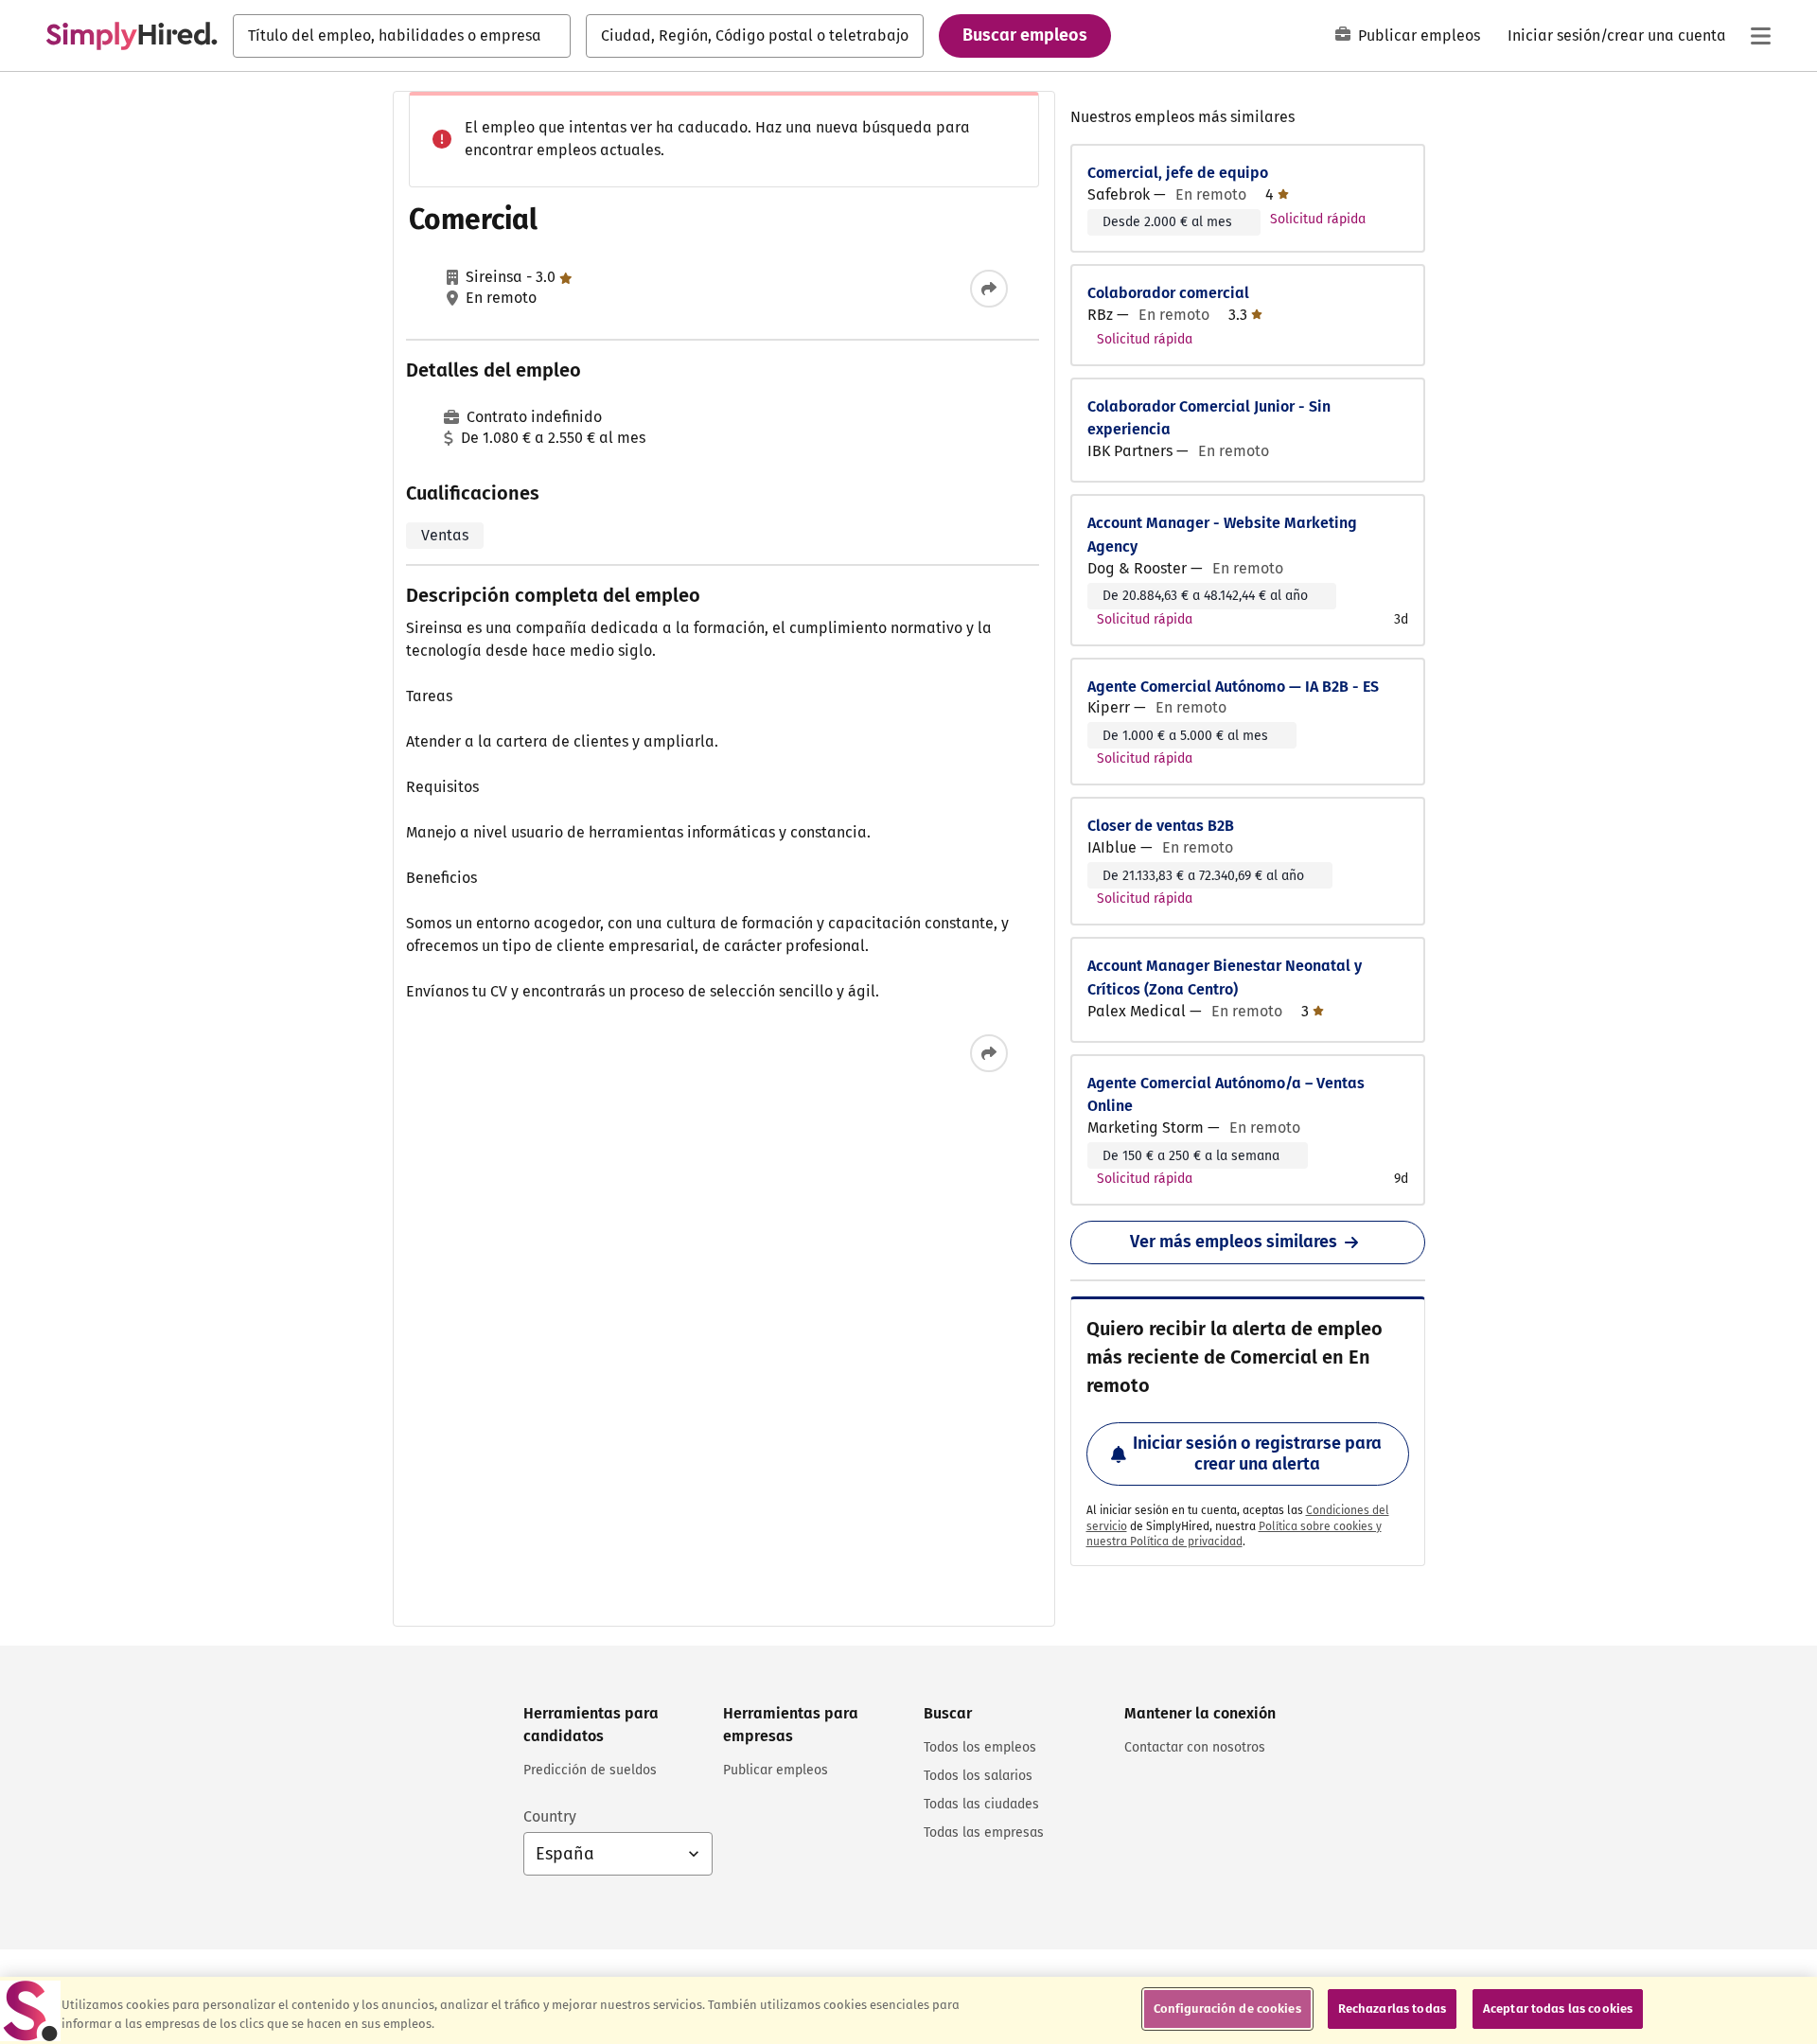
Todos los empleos (980, 1747)
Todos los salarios (978, 1776)
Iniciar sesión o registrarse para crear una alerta (1257, 1454)
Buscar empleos (1025, 35)
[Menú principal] (1760, 36)
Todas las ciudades (981, 1804)
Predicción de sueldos (590, 1770)
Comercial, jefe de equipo (1178, 173)
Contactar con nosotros (1195, 1747)
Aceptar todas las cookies (1558, 2009)
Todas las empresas (984, 1833)
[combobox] (402, 36)
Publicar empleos (1419, 35)
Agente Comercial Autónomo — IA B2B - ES (1233, 687)
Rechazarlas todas (1392, 2009)
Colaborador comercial (1168, 293)
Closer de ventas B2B (1161, 826)
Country (550, 1816)
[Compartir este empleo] (989, 289)
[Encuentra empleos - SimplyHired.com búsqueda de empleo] (132, 36)
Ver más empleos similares (1234, 1242)
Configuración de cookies (1227, 2009)
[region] (908, 2010)
